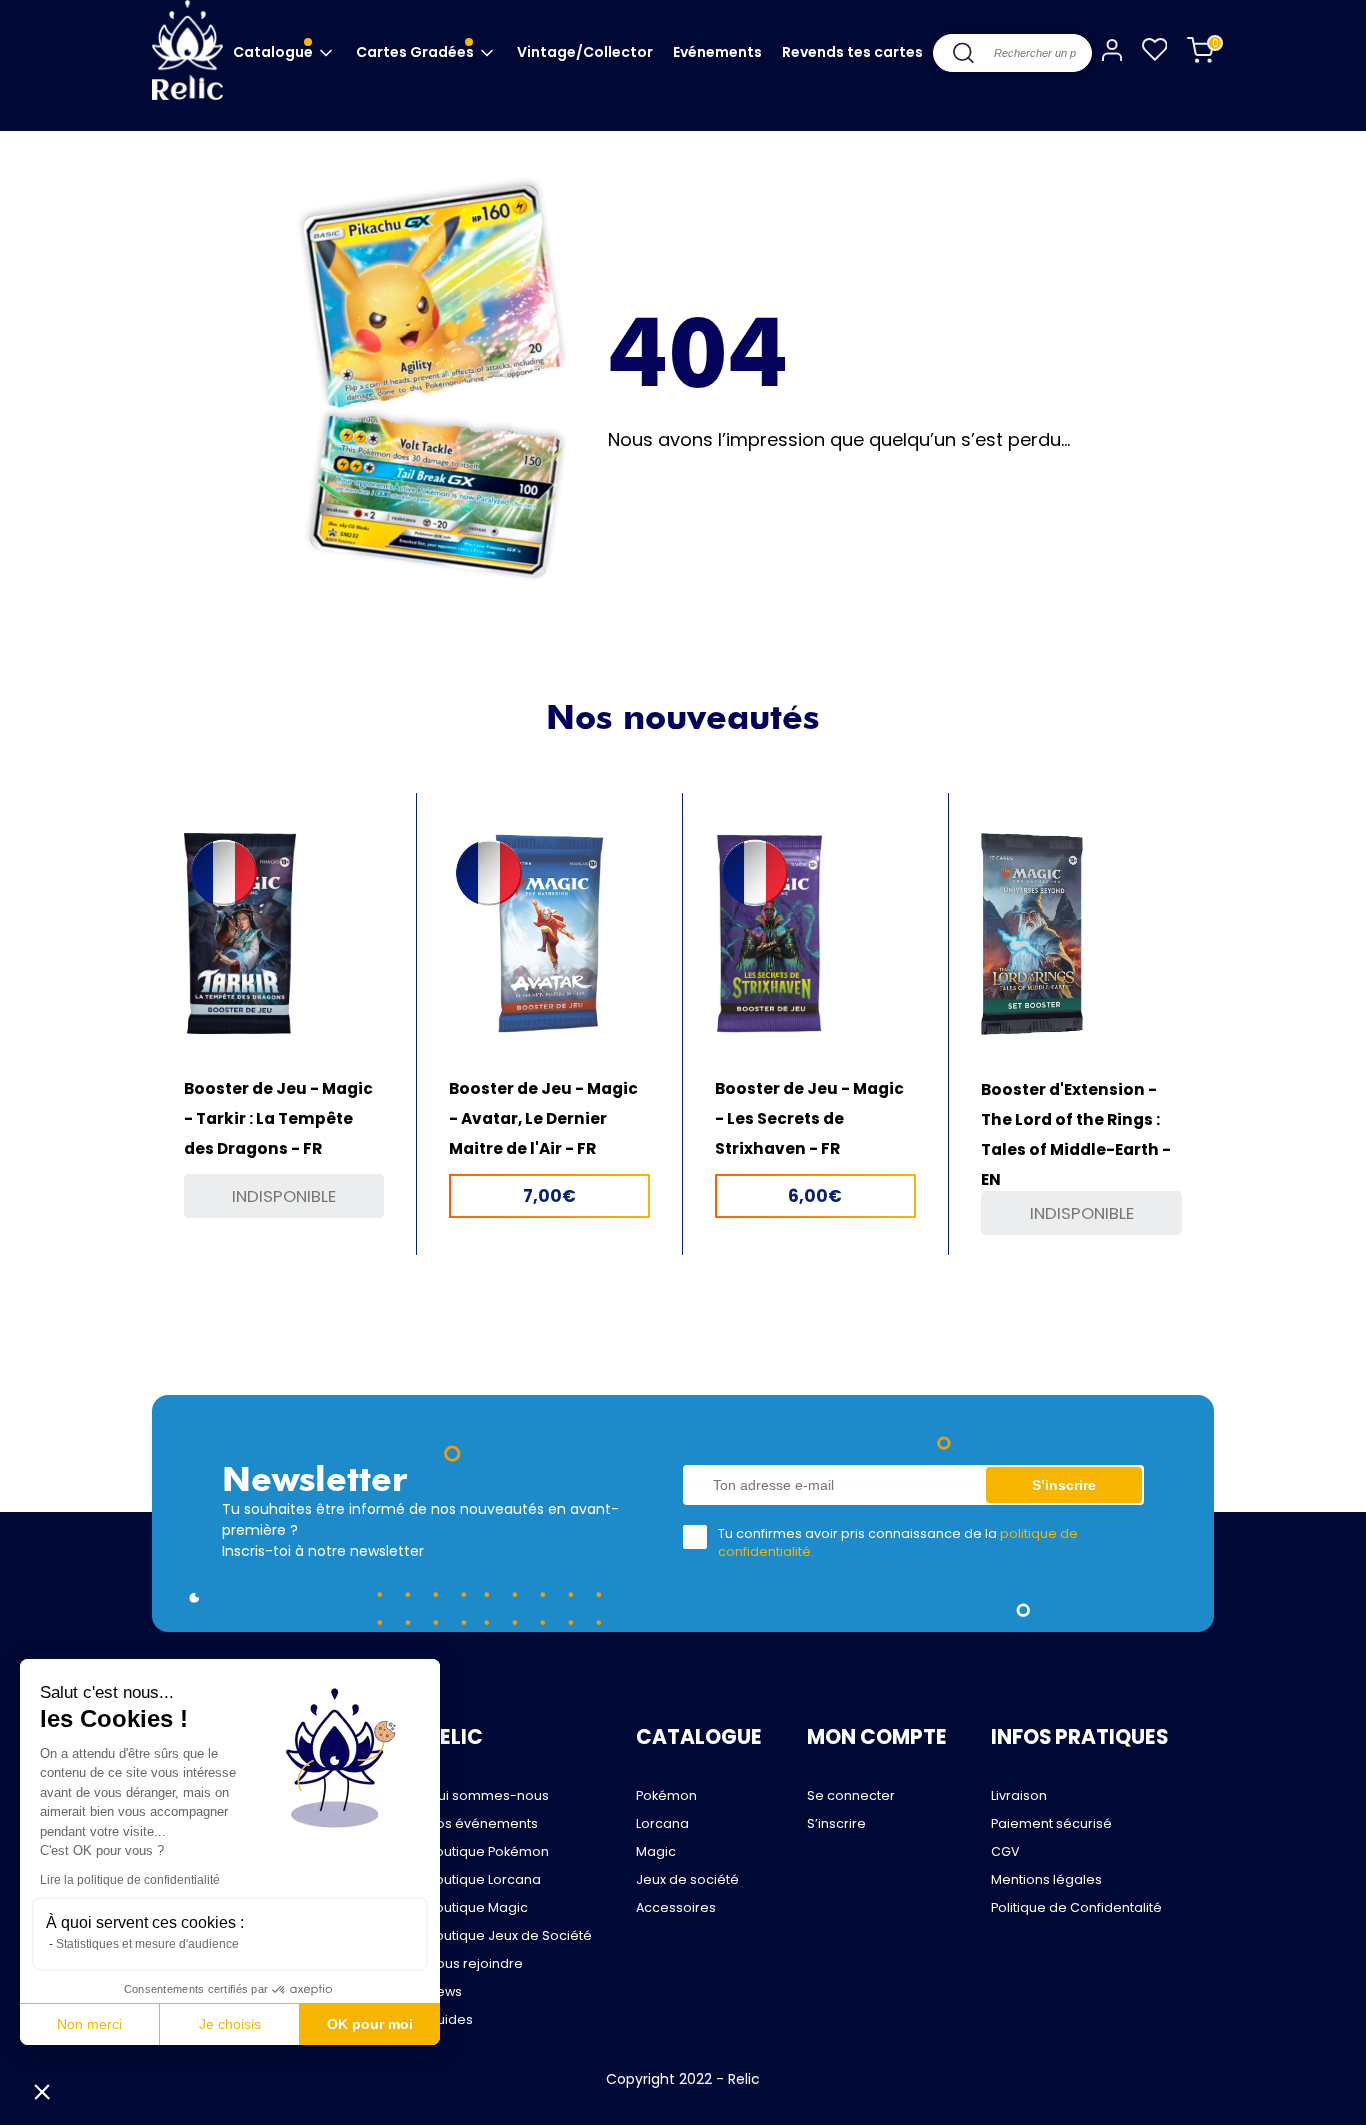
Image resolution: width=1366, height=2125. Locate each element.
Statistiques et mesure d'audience (147, 1944)
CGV (1005, 1851)
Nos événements (482, 1823)
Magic (656, 1851)
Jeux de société (687, 1879)
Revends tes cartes (852, 52)
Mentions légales (1046, 1879)
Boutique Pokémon (488, 1851)
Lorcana (662, 1823)
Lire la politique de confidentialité (130, 1880)
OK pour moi (370, 2024)
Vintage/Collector (585, 52)
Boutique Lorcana (484, 1879)
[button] (42, 2091)
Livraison (1019, 1795)
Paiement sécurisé (1051, 1823)
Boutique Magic (477, 1907)
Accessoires (676, 1907)
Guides (450, 2019)
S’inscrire (836, 1823)
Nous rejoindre (475, 1963)
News (444, 1991)
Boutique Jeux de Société (509, 1935)
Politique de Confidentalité (1076, 1907)
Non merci (89, 2024)
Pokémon (666, 1795)
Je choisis (230, 2024)
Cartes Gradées (416, 52)
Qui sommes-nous (488, 1795)
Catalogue (274, 52)
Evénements (717, 52)
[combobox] (1012, 53)
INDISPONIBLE (284, 1196)
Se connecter (851, 1795)
